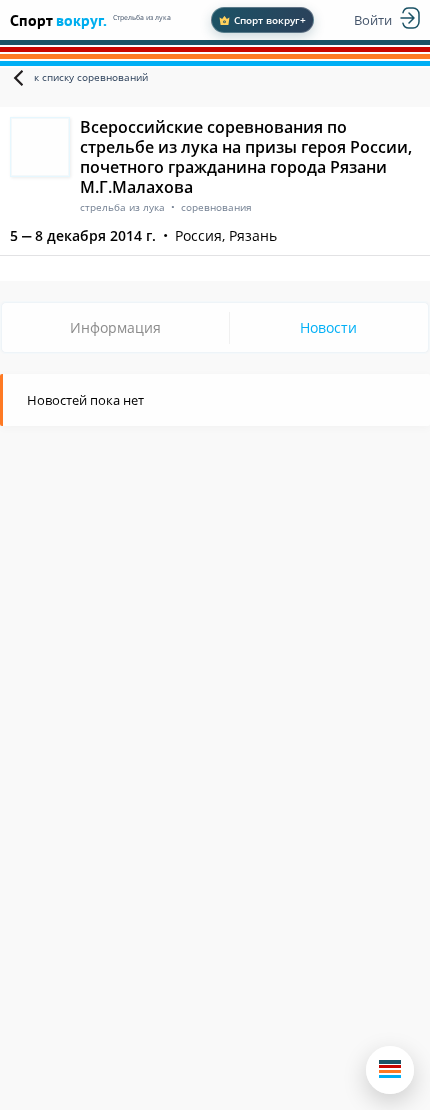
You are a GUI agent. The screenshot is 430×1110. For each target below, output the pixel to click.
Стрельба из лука (142, 17)
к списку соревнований (91, 77)
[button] (390, 1070)
